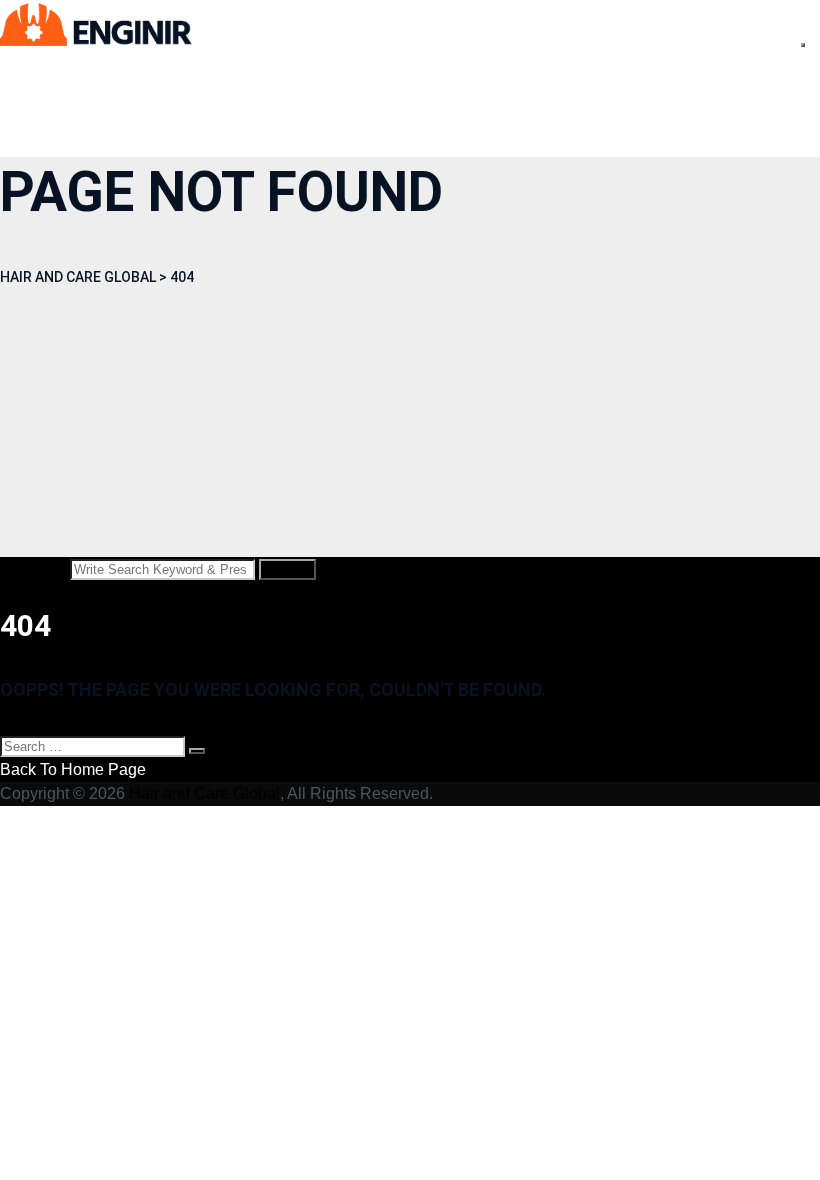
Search (287, 569)
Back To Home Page (73, 769)
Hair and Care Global (204, 793)
